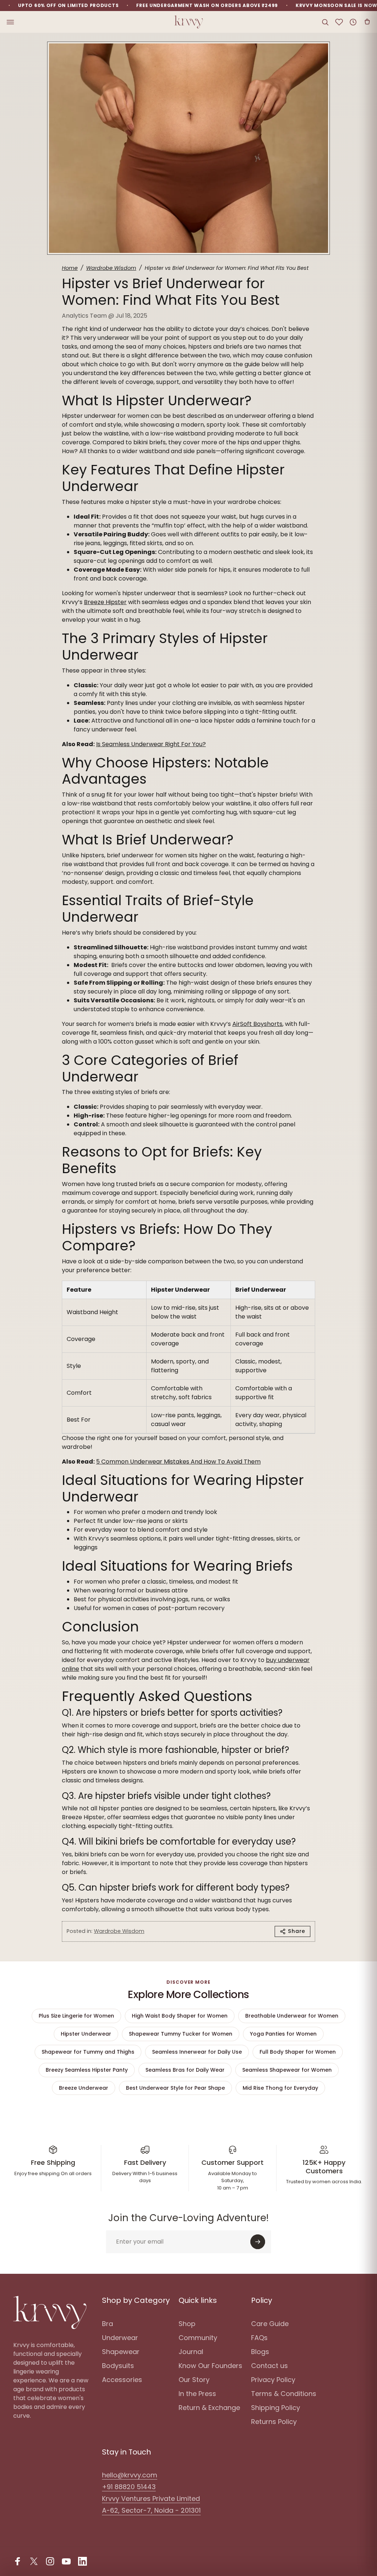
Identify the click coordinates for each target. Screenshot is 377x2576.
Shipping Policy (276, 2408)
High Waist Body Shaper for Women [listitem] (180, 2016)
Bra (108, 2324)
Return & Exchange (209, 2408)
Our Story (194, 2380)
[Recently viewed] (353, 22)
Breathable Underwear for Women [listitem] (292, 2016)
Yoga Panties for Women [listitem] (283, 2034)
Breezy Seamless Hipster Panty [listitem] (87, 2070)
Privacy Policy (273, 2380)
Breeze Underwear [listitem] (84, 2088)
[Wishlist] (339, 22)
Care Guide (270, 2324)
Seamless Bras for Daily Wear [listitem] (185, 2070)
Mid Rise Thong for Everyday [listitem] (280, 2088)
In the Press (197, 2394)
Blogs (260, 2352)
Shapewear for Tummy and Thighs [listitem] (88, 2052)
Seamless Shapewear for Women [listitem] (287, 2070)
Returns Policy (274, 2422)
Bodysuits (118, 2366)
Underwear (120, 2338)
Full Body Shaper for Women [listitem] (298, 2052)
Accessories (122, 2380)
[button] (367, 22)
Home (70, 268)
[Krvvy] (188, 22)
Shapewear (121, 2352)
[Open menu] (10, 22)
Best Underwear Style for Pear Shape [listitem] (175, 2088)
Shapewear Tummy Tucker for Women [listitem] (181, 2034)
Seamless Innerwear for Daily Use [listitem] (197, 2052)
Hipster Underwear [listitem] (86, 2034)
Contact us (269, 2366)
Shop (187, 2324)
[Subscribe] (258, 2242)
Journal (191, 2352)
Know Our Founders (210, 2366)
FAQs (259, 2338)
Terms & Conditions (284, 2394)
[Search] (325, 22)
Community (198, 2338)
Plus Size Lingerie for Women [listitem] (76, 2016)
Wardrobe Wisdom (111, 268)
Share (297, 1931)
